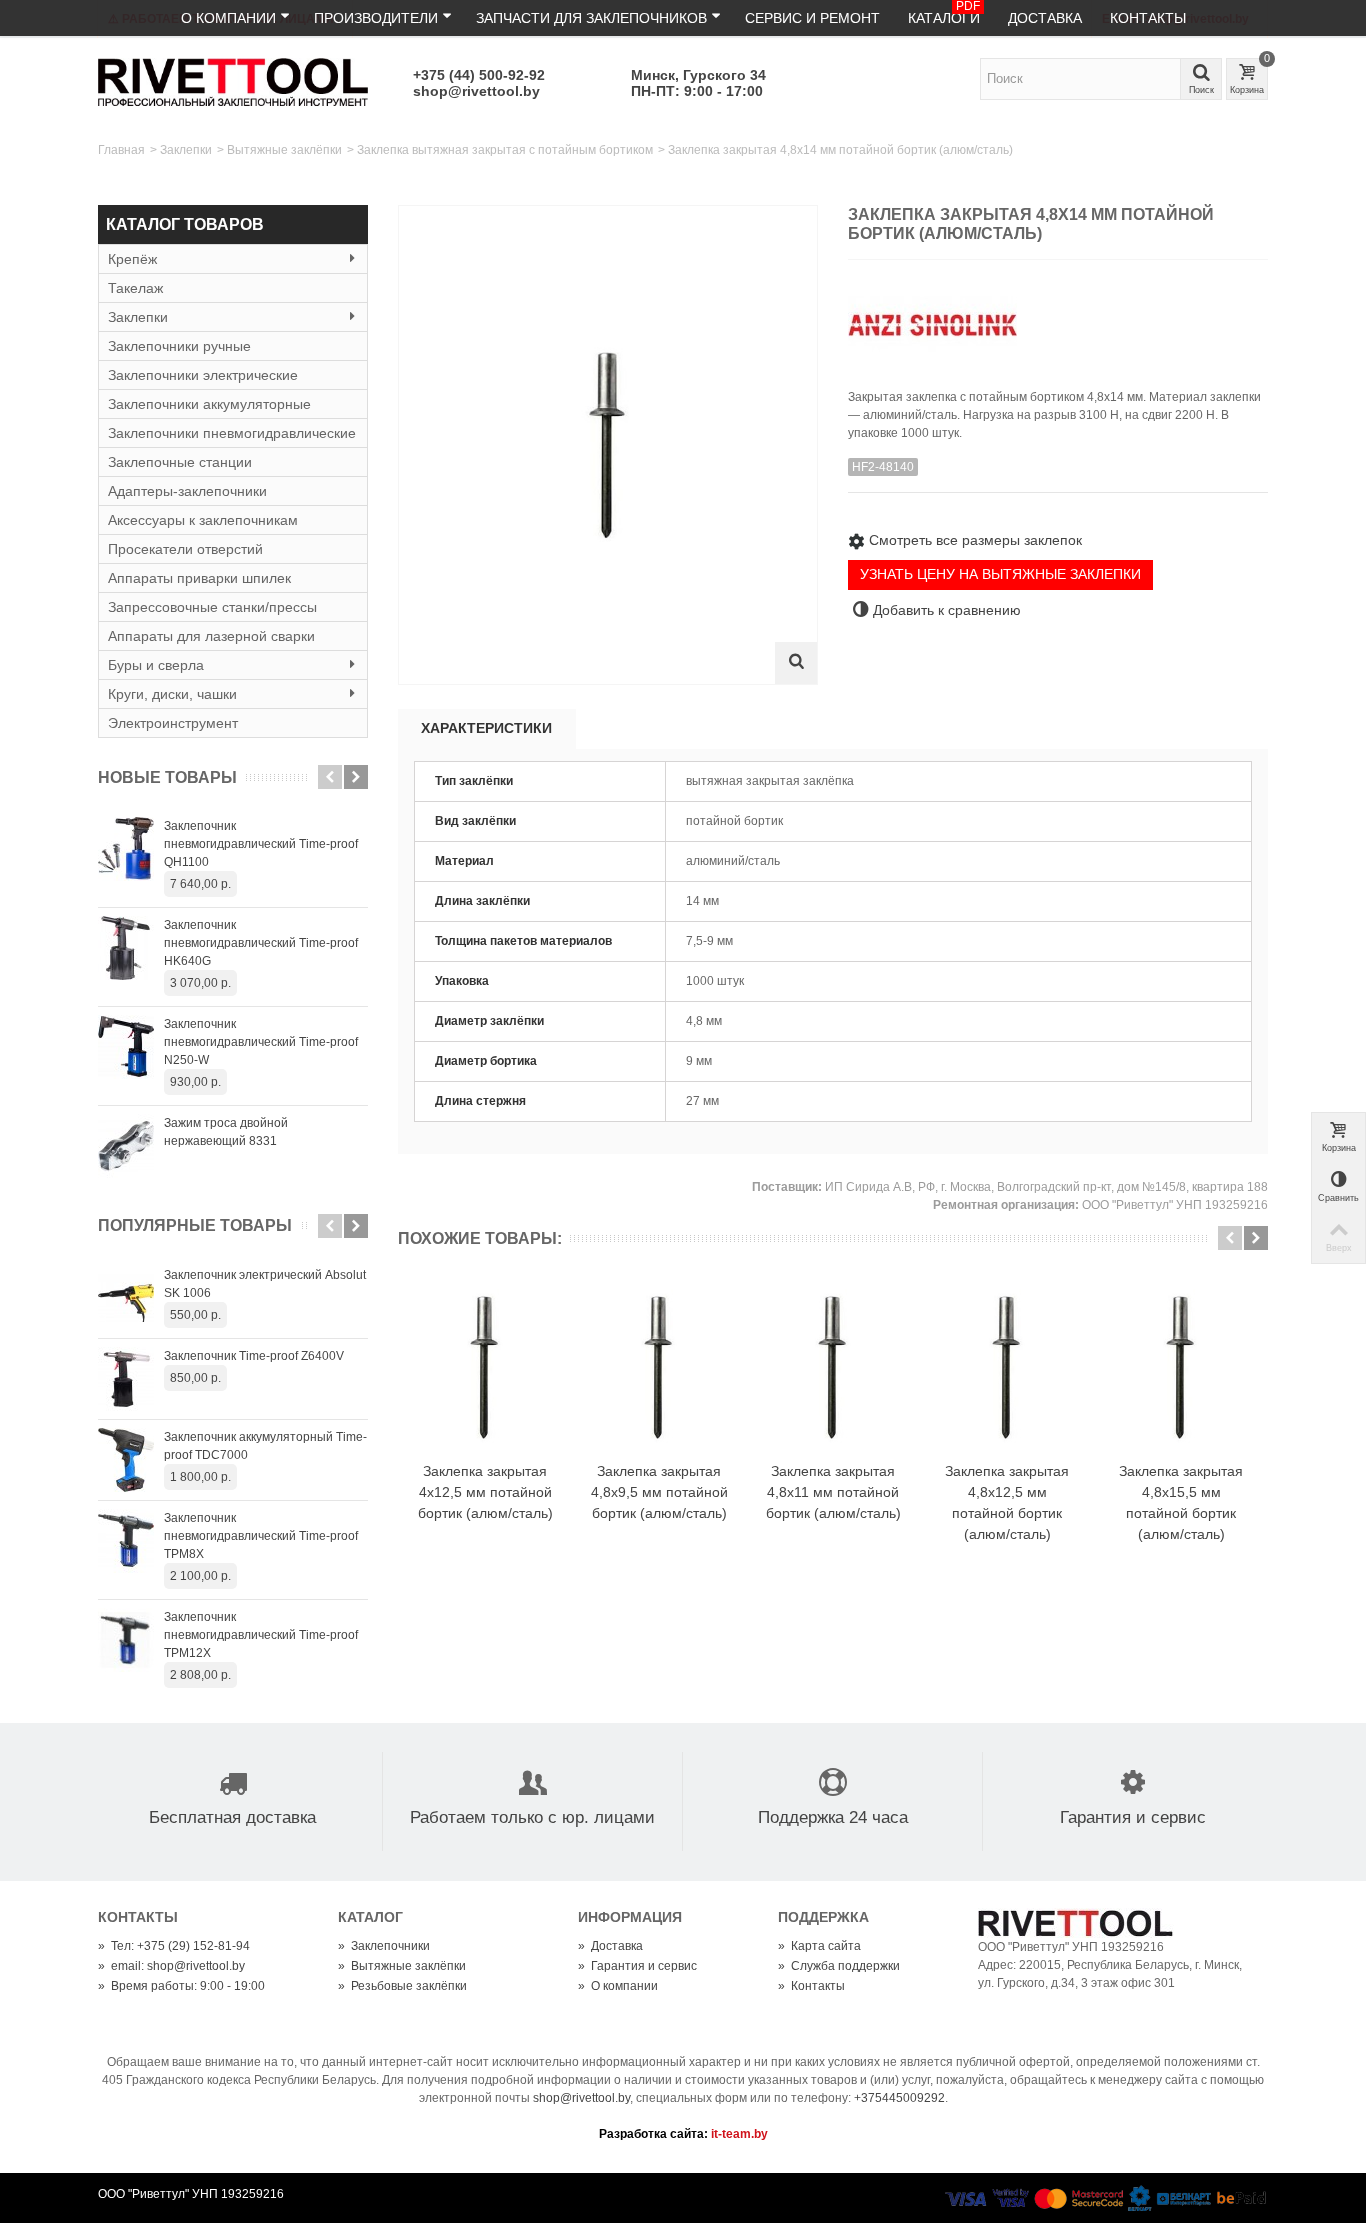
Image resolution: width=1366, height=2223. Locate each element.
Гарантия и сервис (637, 1966)
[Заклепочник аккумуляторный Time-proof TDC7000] (126, 1460)
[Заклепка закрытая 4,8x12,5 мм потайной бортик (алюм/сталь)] (1007, 1368)
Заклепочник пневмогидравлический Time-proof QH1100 (261, 844)
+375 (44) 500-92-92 (479, 75)
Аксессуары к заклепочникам (203, 520)
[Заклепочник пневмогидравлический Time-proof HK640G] (126, 948)
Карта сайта (819, 1946)
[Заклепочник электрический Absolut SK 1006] (126, 1298)
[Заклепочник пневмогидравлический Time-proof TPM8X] (126, 1541)
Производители (376, 18)
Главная (121, 150)
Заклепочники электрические (203, 375)
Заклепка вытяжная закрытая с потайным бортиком (505, 150)
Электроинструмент (173, 723)
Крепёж (132, 259)
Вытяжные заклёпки (284, 150)
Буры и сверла (156, 665)
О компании (228, 18)
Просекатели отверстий (185, 549)
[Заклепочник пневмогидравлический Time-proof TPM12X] (126, 1640)
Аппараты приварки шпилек (199, 578)
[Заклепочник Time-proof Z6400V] (126, 1379)
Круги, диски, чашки (172, 694)
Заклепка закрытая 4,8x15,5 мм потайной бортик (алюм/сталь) (1181, 1502)
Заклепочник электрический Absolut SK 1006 (265, 1284)
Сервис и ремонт (812, 18)
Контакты (1148, 18)
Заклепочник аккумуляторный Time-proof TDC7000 (265, 1446)
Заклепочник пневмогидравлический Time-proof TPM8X (261, 1536)
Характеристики (486, 728)
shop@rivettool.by (476, 91)
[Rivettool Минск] (233, 81)
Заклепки (186, 150)
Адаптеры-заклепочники (187, 491)
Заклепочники (384, 1946)
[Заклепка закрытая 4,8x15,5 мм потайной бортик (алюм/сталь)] (1181, 1368)
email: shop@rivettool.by (171, 1966)
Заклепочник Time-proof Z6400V (254, 1356)
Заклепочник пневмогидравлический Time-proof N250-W (261, 1042)
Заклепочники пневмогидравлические (232, 433)
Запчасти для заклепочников (591, 18)
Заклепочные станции (180, 462)
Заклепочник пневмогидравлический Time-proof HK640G (261, 943)
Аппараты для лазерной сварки (211, 636)
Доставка (1045, 18)
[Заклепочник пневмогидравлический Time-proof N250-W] (126, 1047)
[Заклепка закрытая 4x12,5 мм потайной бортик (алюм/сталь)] (485, 1368)
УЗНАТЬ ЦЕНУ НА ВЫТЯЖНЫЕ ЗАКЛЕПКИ (1000, 574)
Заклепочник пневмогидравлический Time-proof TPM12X (261, 1635)
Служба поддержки (839, 1966)
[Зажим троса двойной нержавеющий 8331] (126, 1146)
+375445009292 (899, 2098)
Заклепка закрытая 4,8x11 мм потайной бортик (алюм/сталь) (833, 1492)
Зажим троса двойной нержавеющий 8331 (226, 1132)
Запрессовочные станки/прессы (212, 607)
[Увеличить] (796, 663)
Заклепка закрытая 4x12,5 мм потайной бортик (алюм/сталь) (485, 1492)
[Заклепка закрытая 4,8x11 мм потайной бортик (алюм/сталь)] (833, 1368)
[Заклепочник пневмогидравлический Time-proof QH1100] (126, 849)
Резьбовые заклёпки (402, 1986)
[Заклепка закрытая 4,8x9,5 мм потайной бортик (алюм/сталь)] (659, 1368)
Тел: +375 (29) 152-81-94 (174, 1946)
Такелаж (135, 288)
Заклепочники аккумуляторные (209, 404)
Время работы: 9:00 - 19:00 (181, 1986)
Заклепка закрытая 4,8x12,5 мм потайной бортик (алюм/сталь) (1007, 1502)
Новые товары (167, 777)
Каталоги (944, 13)
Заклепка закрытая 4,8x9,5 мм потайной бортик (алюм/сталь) (659, 1492)
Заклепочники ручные (179, 346)
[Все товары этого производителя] (1058, 317)
